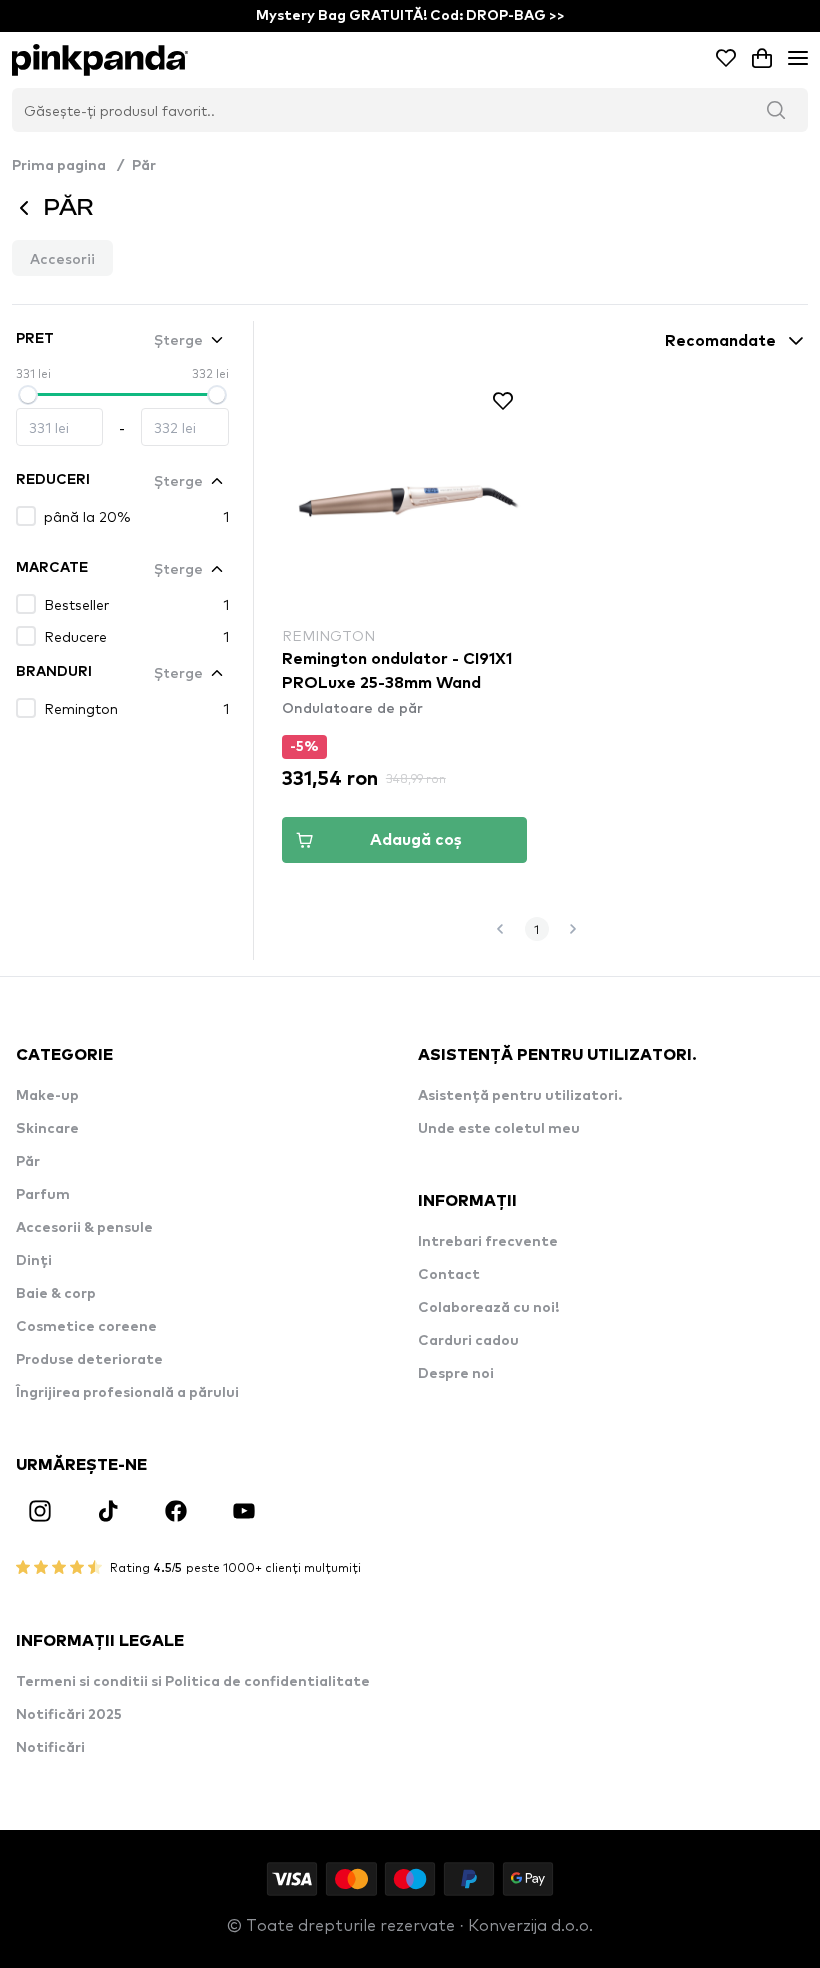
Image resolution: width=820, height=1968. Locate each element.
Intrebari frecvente (488, 1242)
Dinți (34, 1261)
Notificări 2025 (69, 1715)
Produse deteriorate (89, 1360)
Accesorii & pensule (84, 1228)
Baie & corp (56, 1294)
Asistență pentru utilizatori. (520, 1096)
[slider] (28, 395)
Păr (144, 166)
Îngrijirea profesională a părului (127, 1393)
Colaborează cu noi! (488, 1308)
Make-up (47, 1096)
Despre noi (456, 1374)
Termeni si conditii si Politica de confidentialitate (193, 1682)
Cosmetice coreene (86, 1327)
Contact (449, 1275)
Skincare (47, 1129)
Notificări (50, 1748)
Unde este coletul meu (499, 1129)
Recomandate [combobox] (720, 341)
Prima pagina (68, 166)
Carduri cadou (468, 1341)
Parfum (43, 1195)
